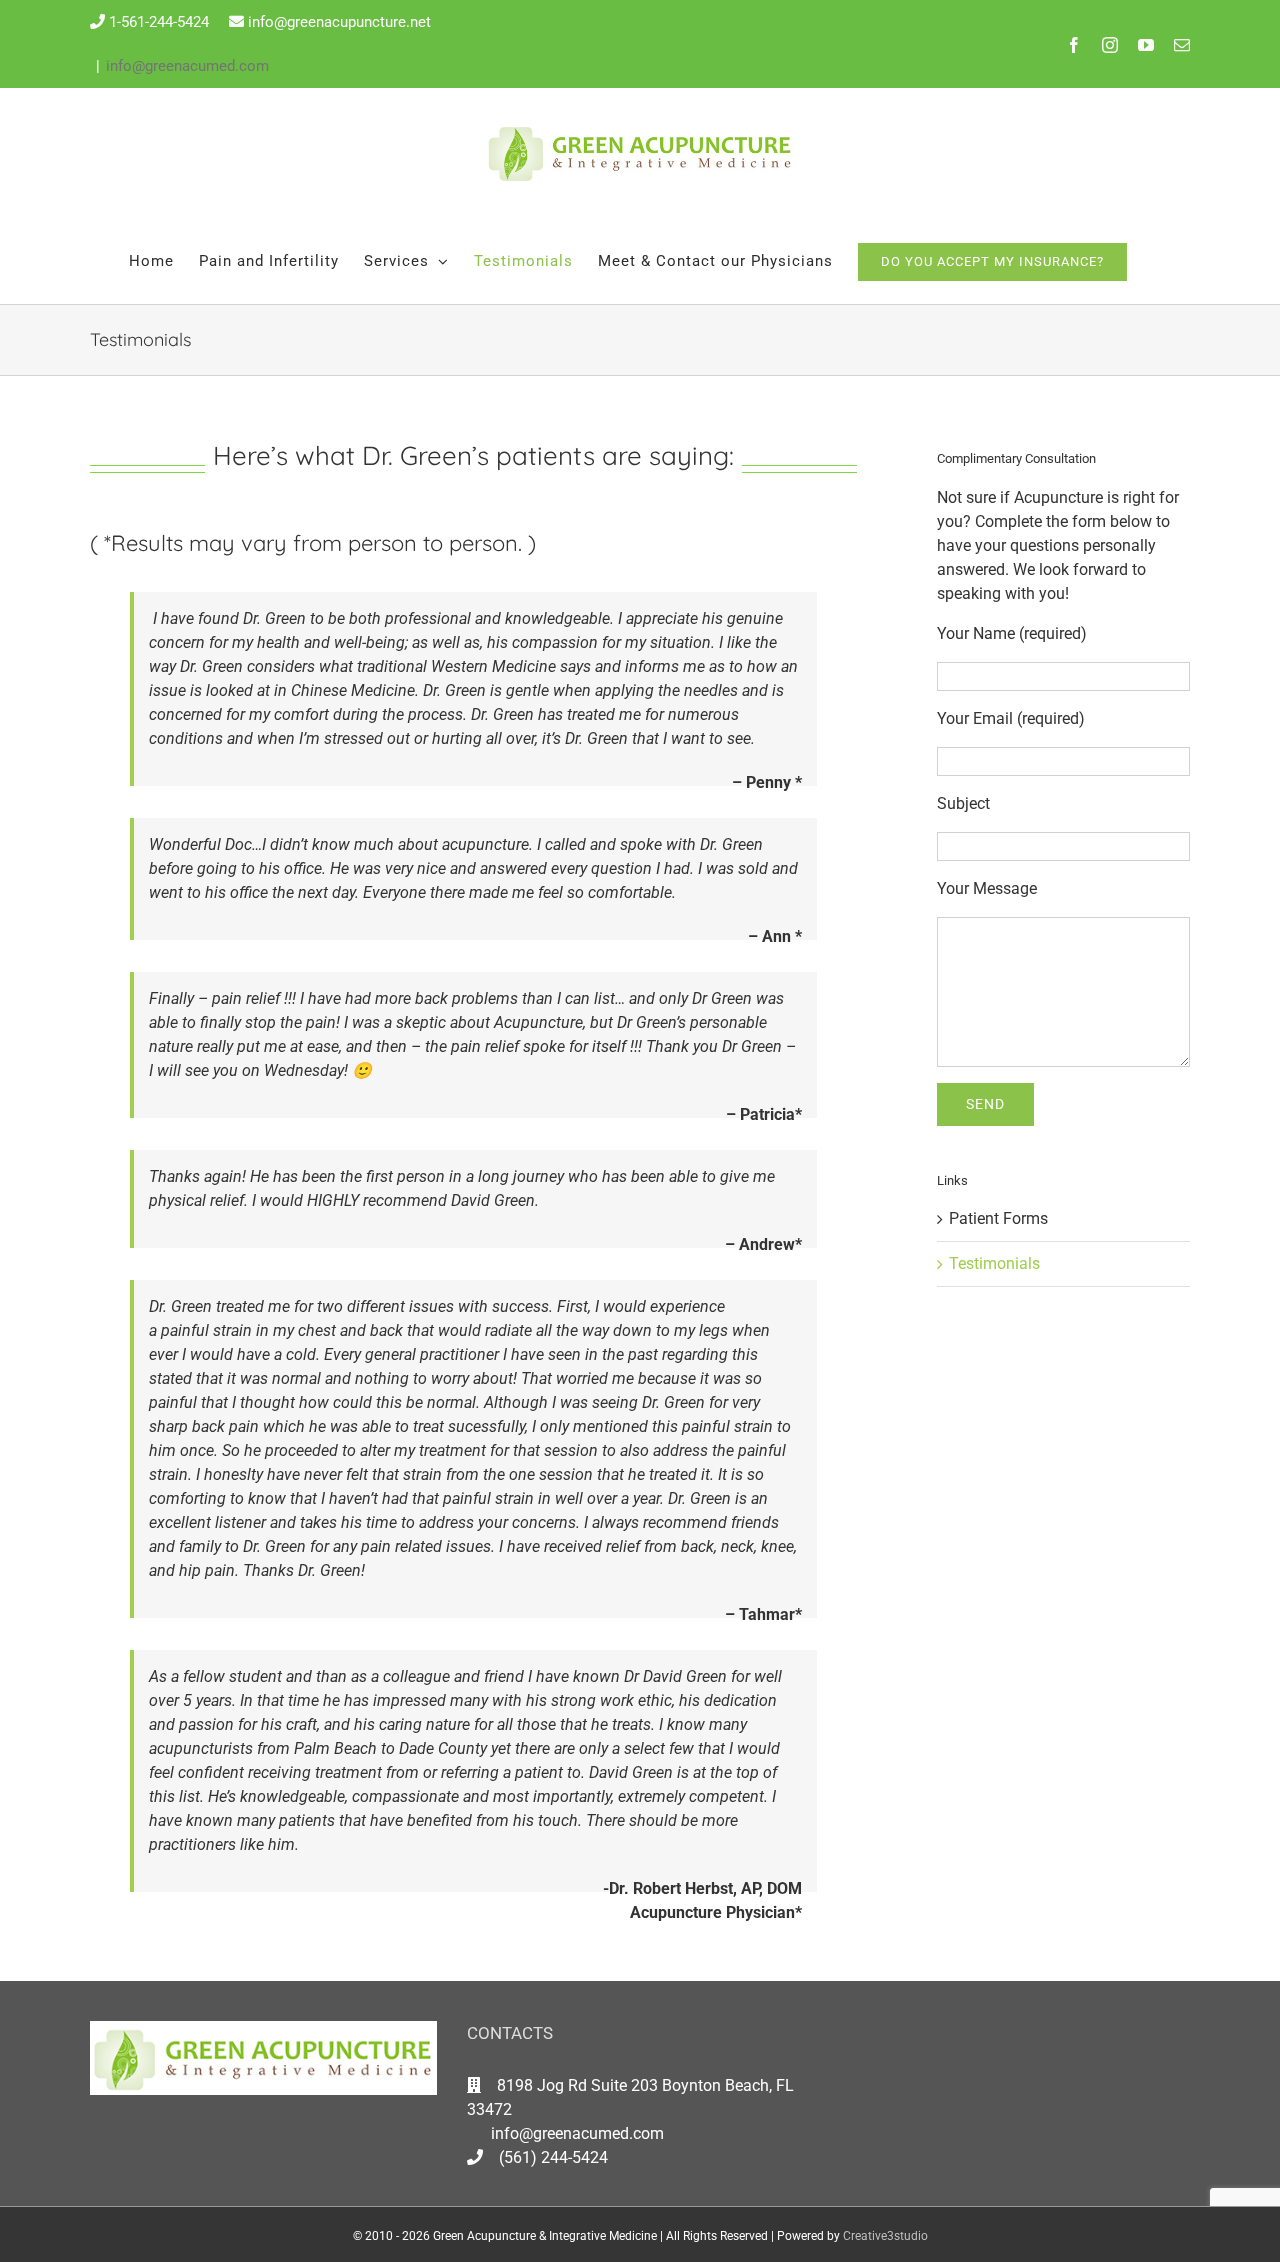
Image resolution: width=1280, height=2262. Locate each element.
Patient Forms (998, 1218)
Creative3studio (885, 2236)
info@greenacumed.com (187, 66)
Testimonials (994, 1263)
